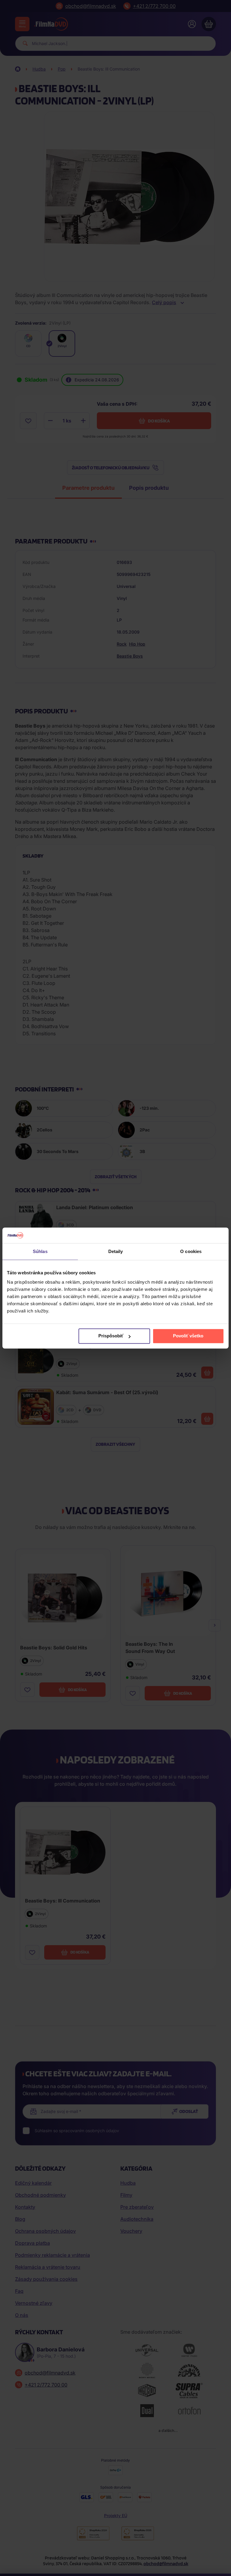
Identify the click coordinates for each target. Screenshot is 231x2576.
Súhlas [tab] (40, 1251)
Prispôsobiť (111, 1336)
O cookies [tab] (191, 1251)
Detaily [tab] (116, 1251)
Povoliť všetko (188, 1336)
